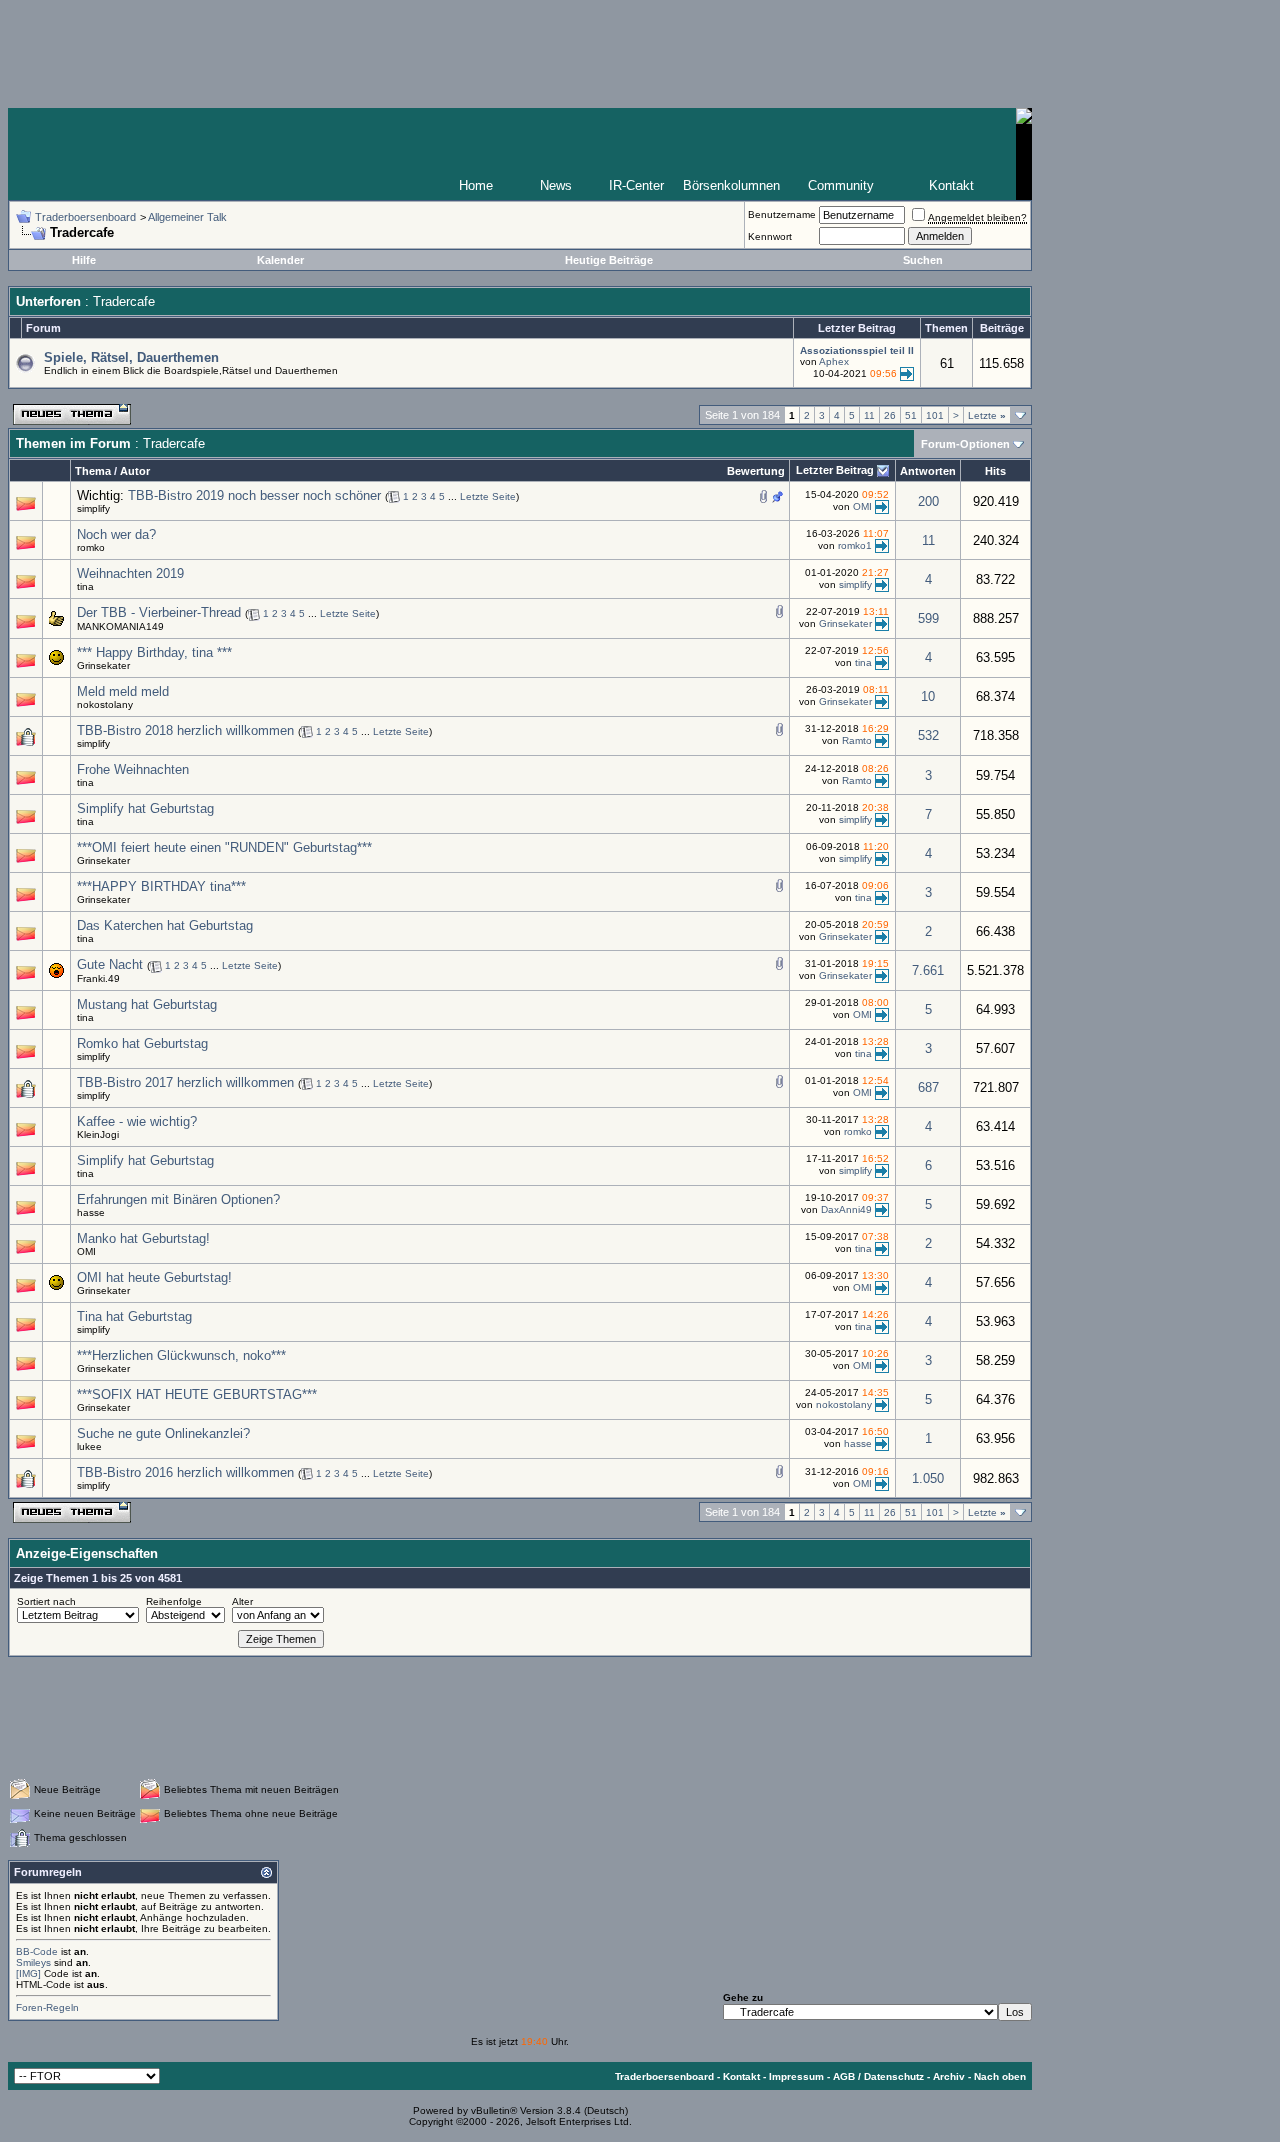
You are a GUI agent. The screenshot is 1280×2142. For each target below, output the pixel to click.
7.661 (928, 970)
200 (928, 501)
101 (935, 415)
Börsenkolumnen (731, 185)
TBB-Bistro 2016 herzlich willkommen (185, 1472)
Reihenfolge (174, 1601)
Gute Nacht (110, 964)
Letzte (987, 415)
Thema (93, 471)
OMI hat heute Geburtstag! (154, 1277)
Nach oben (1000, 2076)
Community (841, 185)
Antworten (928, 471)
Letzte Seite (488, 496)
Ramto (857, 740)
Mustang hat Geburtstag (147, 1004)
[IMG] (28, 1973)
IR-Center (636, 185)
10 (928, 696)
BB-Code (37, 1951)
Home (476, 185)
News (556, 185)
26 (890, 415)
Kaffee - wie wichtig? (137, 1121)
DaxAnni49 (846, 1209)
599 (928, 618)
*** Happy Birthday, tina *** (154, 652)
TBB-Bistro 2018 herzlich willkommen (185, 730)
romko (91, 547)
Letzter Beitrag (835, 470)
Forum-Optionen (965, 444)
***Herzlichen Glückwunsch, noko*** (181, 1355)
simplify (93, 508)
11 (869, 415)
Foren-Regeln (47, 2007)
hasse (91, 1212)
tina (85, 586)
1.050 (928, 1478)
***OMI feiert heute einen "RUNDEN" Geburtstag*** (224, 847)
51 (911, 415)
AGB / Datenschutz (878, 2076)
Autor (135, 471)
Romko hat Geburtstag (142, 1043)
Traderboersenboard (85, 217)
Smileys (33, 1962)
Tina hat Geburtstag (134, 1316)
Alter (242, 1601)
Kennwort (770, 236)
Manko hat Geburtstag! (143, 1238)
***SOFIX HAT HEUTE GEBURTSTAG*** (197, 1394)
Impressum (796, 2076)
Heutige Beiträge (609, 260)
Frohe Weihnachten (133, 769)
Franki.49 (98, 978)
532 (928, 735)
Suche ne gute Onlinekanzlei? (163, 1433)
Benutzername (782, 214)
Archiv (949, 2076)
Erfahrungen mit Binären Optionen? (178, 1199)
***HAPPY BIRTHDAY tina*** (161, 886)
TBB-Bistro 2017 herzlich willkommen (185, 1082)
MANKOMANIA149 (120, 626)
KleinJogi (98, 1134)
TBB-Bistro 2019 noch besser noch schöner (254, 495)
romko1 (855, 545)
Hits (995, 471)
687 (928, 1087)
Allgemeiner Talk (187, 217)
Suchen (923, 260)
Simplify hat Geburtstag (145, 808)
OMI (862, 505)
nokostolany (105, 704)
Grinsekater (845, 623)
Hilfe (84, 260)
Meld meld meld (123, 691)
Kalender (280, 260)
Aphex (834, 361)
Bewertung (756, 471)
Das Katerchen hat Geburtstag (165, 925)
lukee (89, 1446)
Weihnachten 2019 (130, 573)
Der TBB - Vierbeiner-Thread (159, 612)
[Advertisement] (520, 1717)
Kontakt (951, 185)
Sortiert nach (46, 1601)
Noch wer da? (116, 534)
